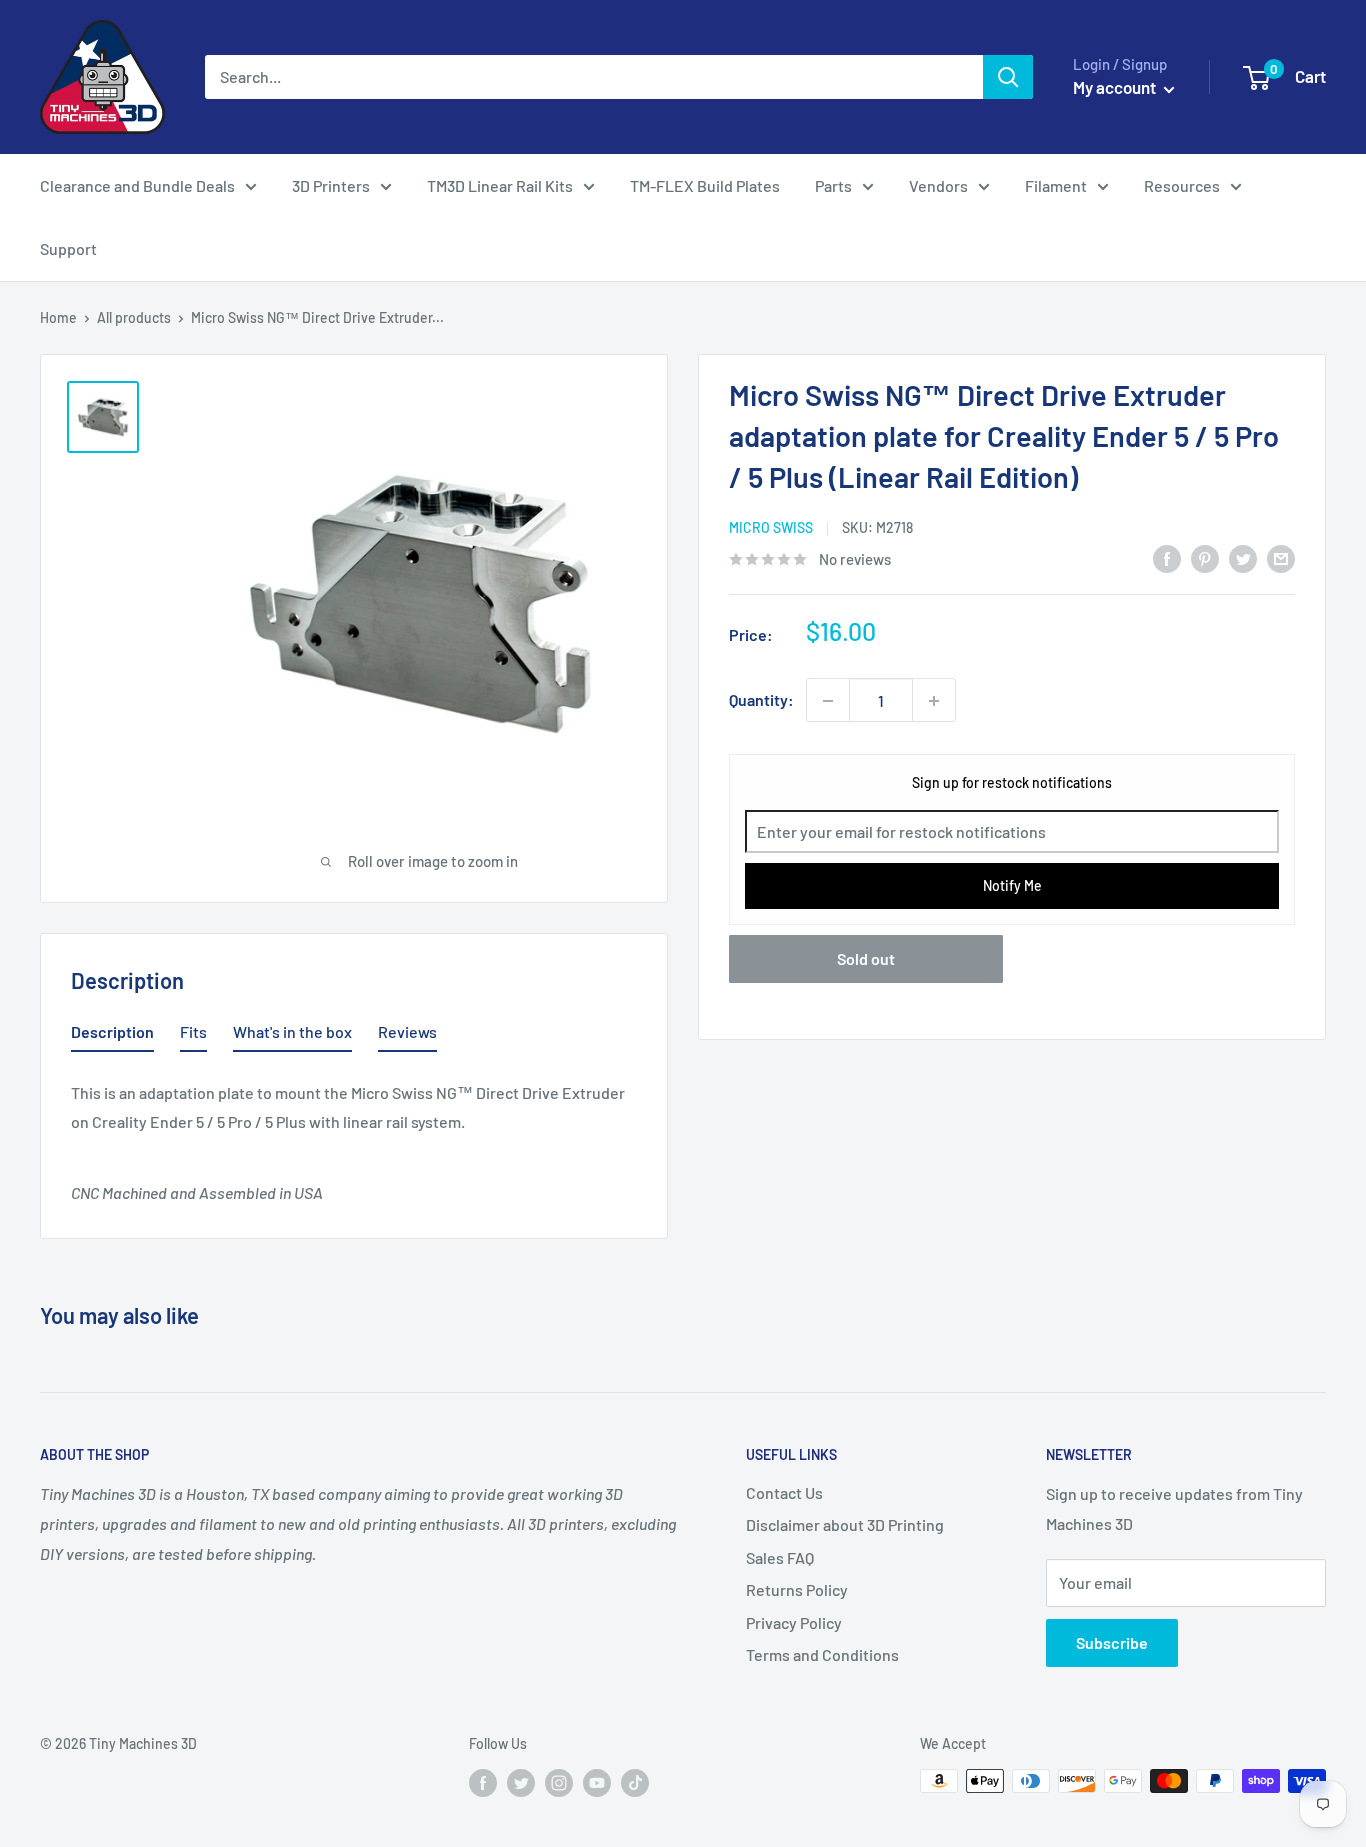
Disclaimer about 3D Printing (845, 1524)
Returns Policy (797, 1589)
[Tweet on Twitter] (1243, 557)
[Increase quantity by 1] (934, 701)
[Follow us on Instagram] (559, 1783)
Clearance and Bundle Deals (137, 185)
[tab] (112, 1036)
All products (134, 317)
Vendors (938, 185)
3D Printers (331, 185)
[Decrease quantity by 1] (828, 701)
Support (68, 248)
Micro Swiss (771, 528)
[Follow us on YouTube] (597, 1783)
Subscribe (1112, 1642)
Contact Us (784, 1492)
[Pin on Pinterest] (1205, 557)
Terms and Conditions (822, 1654)
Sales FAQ (780, 1557)
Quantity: (761, 700)
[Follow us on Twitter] (521, 1783)
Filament (1056, 185)
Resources (1182, 185)
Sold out (866, 959)
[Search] (1008, 77)
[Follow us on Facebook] (483, 1783)
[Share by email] (1281, 557)
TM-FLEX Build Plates (705, 185)
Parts (833, 185)
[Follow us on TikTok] (635, 1783)
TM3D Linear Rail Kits (500, 185)
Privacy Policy (794, 1622)
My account (1116, 87)
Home (58, 317)
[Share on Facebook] (1167, 557)
